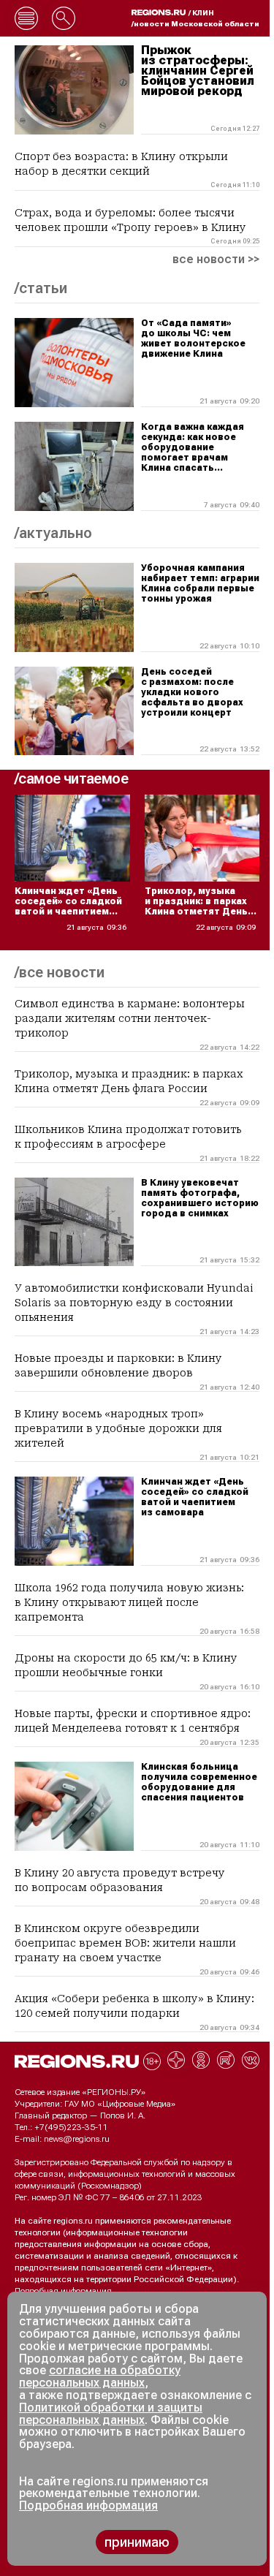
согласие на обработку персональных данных (100, 2376)
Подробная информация (63, 2291)
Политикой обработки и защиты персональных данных (111, 2414)
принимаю (137, 2542)
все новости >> (216, 260)
